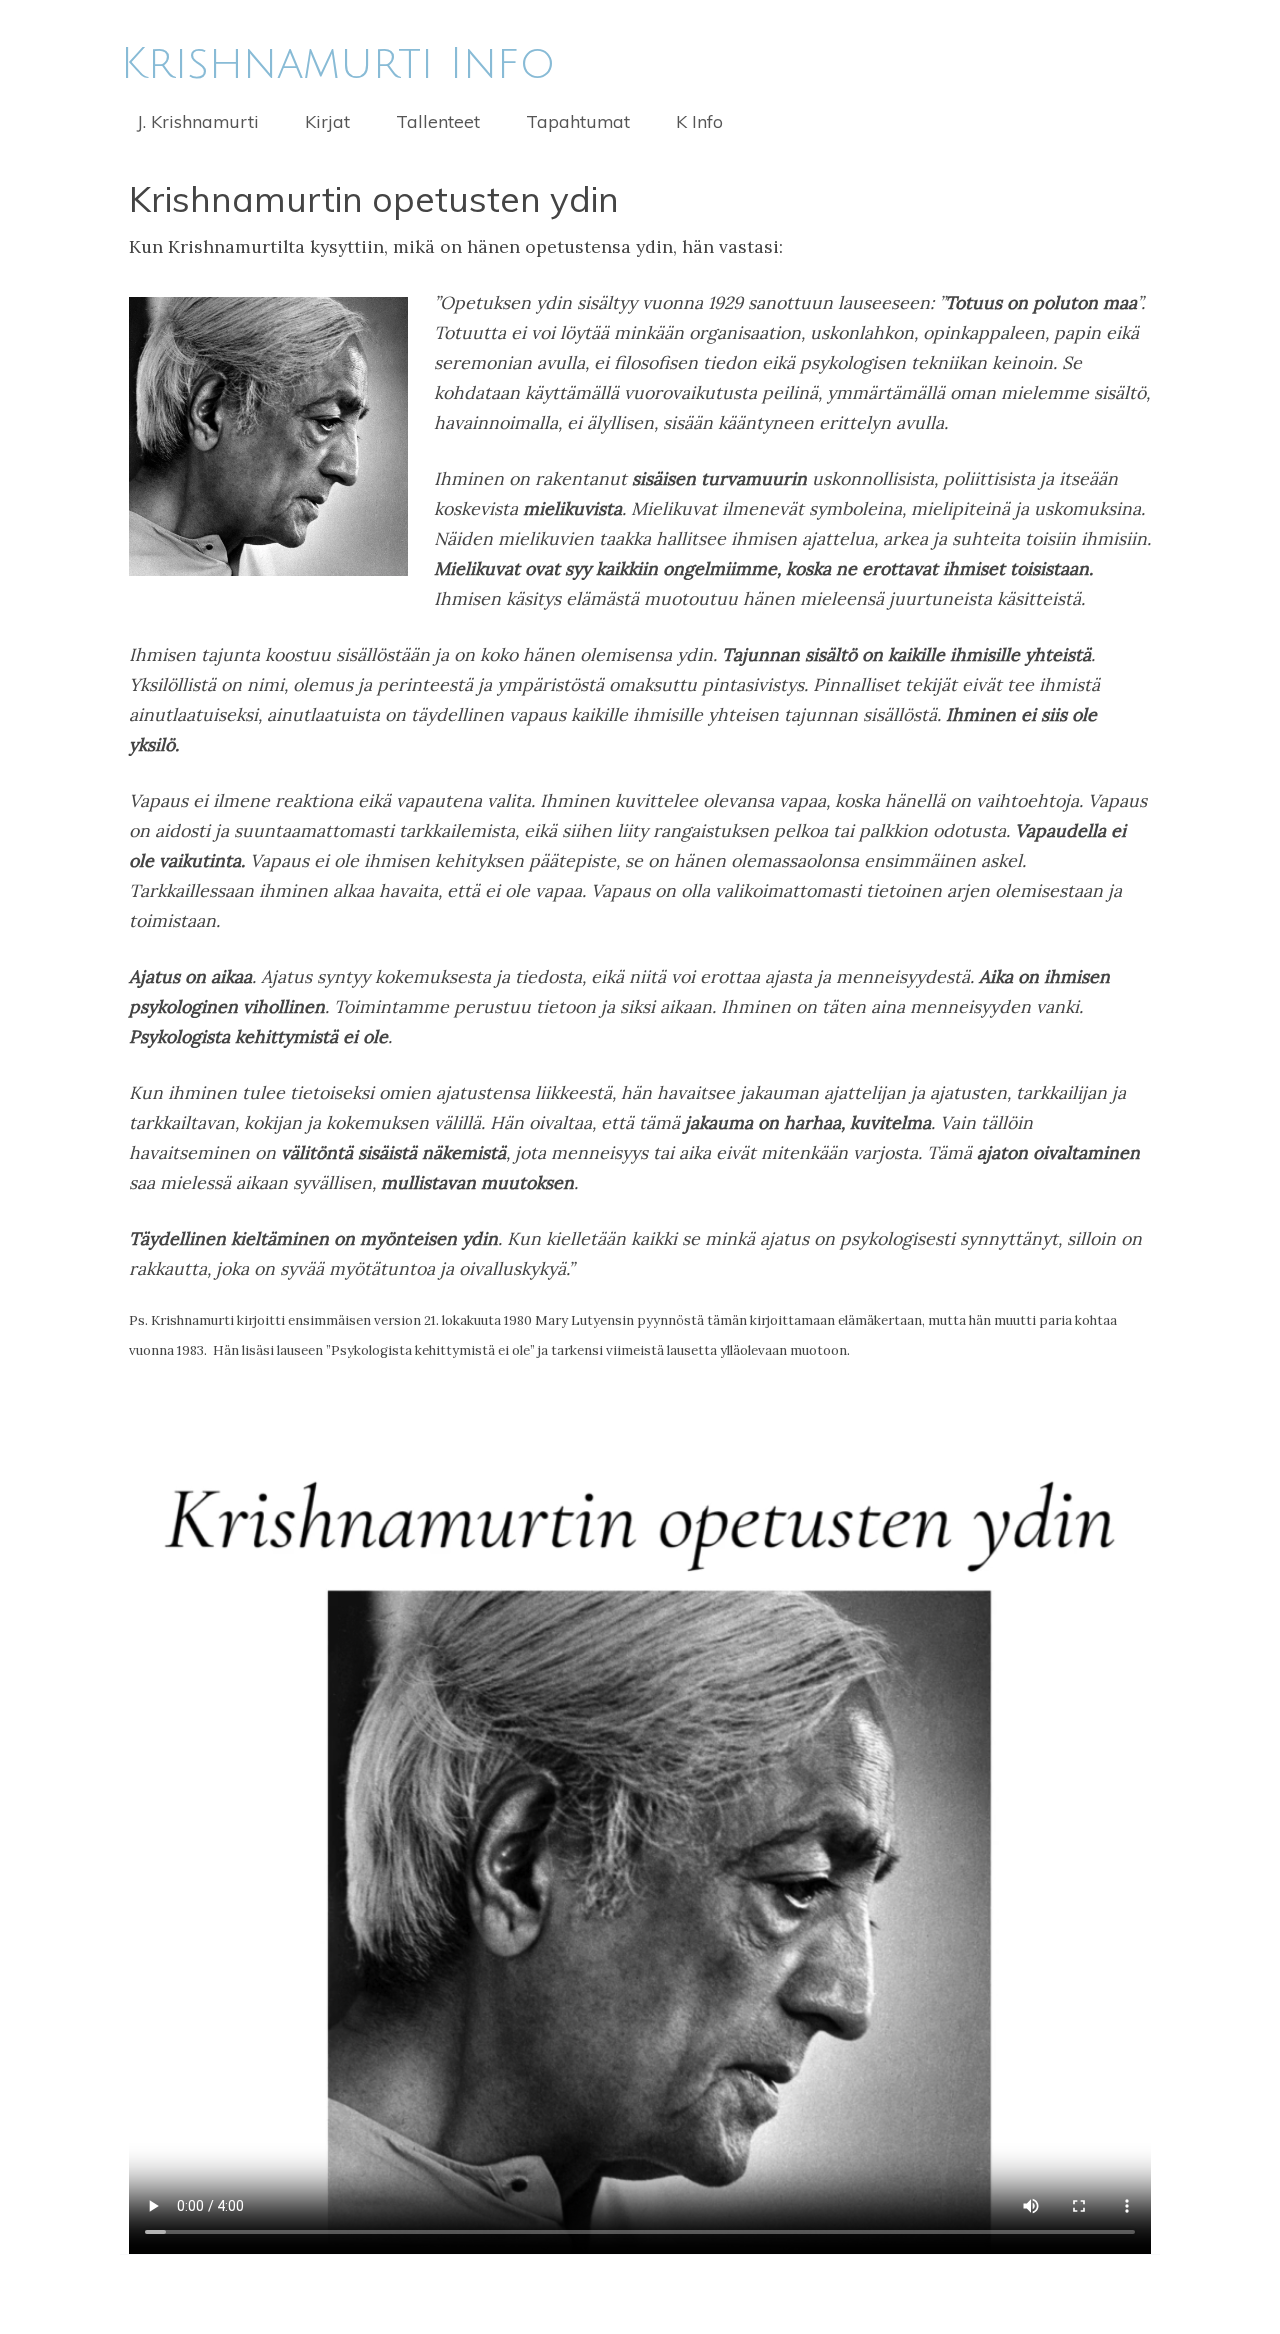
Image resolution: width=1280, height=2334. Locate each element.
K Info (699, 121)
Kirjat (327, 121)
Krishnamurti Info (338, 64)
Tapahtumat (578, 121)
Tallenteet (438, 121)
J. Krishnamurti (198, 121)
